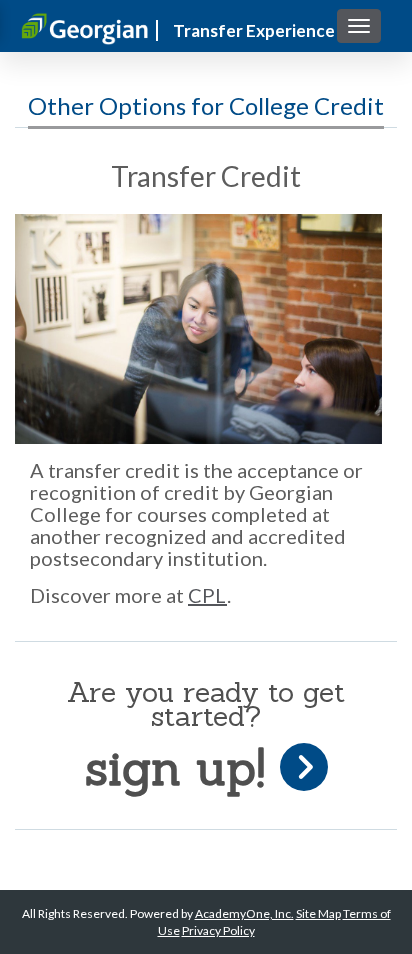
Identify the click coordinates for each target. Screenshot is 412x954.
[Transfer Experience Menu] (359, 26)
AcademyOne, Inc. (244, 913)
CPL (207, 595)
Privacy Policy (218, 930)
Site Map (318, 913)
